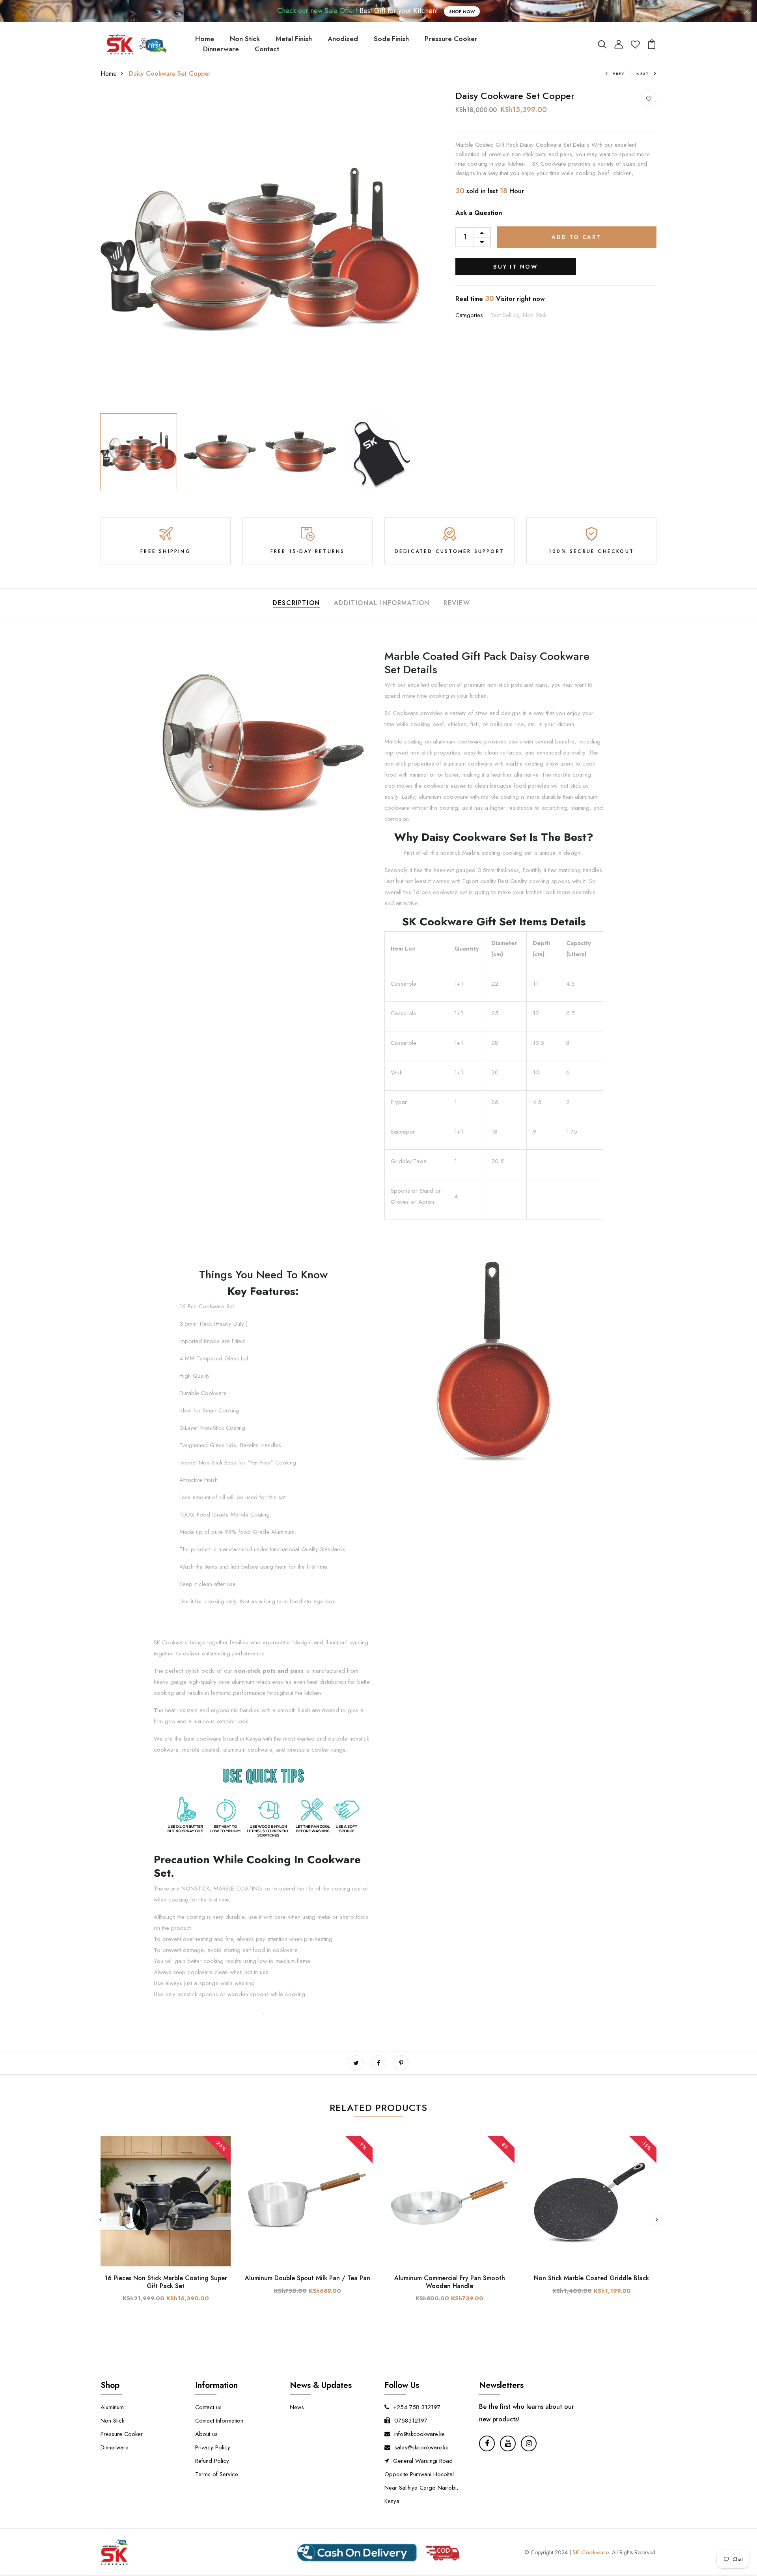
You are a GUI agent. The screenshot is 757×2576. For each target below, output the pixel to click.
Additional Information (382, 603)
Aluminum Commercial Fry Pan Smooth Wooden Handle (450, 2282)
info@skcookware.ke (420, 2434)
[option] (260, 250)
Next (643, 74)
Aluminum (112, 2407)
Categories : (471, 315)
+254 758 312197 (417, 2407)
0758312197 (411, 2421)
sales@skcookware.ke (421, 2447)
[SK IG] (529, 2443)
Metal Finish (294, 39)
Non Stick (245, 39)
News (297, 2407)
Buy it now (516, 267)
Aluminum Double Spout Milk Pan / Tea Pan (308, 2278)
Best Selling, (507, 315)
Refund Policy (212, 2461)
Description (296, 603)
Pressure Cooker (451, 39)
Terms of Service (217, 2474)
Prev (619, 74)
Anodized (343, 39)
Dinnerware (221, 49)
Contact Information (219, 2421)
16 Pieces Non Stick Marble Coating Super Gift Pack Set (166, 2282)
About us (206, 2434)
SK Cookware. (591, 2552)
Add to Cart (577, 237)
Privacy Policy (213, 2447)
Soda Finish (391, 39)
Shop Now (462, 11)
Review (457, 603)
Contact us (208, 2407)
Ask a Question (479, 213)
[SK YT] (508, 2443)
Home (205, 39)
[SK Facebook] (487, 2443)
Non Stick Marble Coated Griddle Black (591, 2278)
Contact (267, 49)
